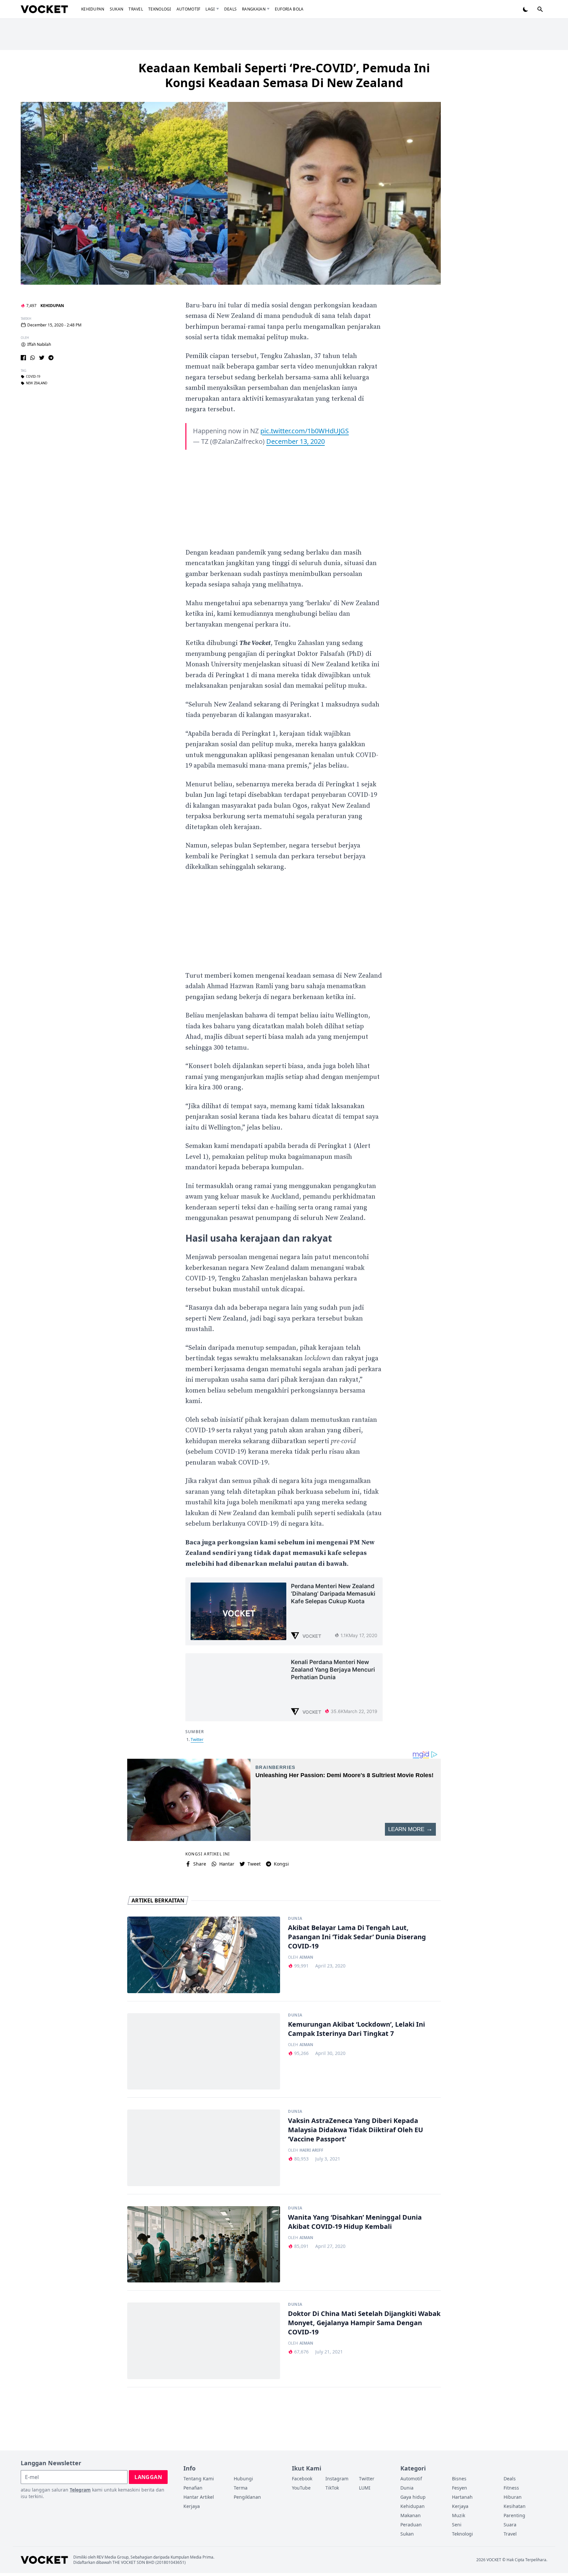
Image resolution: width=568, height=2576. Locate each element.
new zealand (37, 383)
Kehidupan (93, 9)
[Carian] (540, 9)
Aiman (306, 1957)
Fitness (511, 2488)
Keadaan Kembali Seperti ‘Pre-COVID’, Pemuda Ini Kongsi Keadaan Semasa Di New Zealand (284, 75)
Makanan (411, 2515)
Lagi (210, 9)
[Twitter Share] (42, 358)
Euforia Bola (289, 9)
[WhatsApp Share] (33, 358)
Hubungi (243, 2479)
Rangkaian (254, 9)
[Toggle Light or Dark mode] (526, 9)
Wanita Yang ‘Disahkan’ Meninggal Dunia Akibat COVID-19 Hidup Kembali (355, 2222)
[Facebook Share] (23, 358)
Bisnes (459, 2479)
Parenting (514, 2515)
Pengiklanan (247, 2497)
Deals (231, 9)
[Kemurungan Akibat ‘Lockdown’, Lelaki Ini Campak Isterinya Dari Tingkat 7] (204, 2051)
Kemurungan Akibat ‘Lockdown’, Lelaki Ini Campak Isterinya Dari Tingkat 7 (356, 2029)
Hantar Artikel (199, 2497)
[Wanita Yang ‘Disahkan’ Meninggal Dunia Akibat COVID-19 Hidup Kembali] (204, 2244)
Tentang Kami (199, 2479)
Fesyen (460, 2488)
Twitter (197, 1740)
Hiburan (513, 2497)
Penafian (193, 2488)
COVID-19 (33, 377)
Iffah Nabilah (39, 345)
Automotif (189, 9)
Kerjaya (192, 2506)
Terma (241, 2488)
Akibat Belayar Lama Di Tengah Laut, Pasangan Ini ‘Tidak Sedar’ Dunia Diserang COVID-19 (357, 1937)
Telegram (80, 2490)
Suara (510, 2525)
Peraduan (411, 2525)
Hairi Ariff (311, 2150)
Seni (457, 2525)
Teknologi (160, 9)
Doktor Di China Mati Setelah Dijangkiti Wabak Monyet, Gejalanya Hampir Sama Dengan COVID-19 (364, 2323)
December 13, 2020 (296, 441)
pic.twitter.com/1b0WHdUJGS (305, 431)
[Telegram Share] (51, 358)
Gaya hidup (413, 2497)
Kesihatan (515, 2506)
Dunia (295, 1919)
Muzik (459, 2515)
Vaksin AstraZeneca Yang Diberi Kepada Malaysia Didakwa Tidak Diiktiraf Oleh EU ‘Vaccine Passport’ (355, 2130)
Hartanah (462, 2497)
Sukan (117, 9)
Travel (136, 9)
